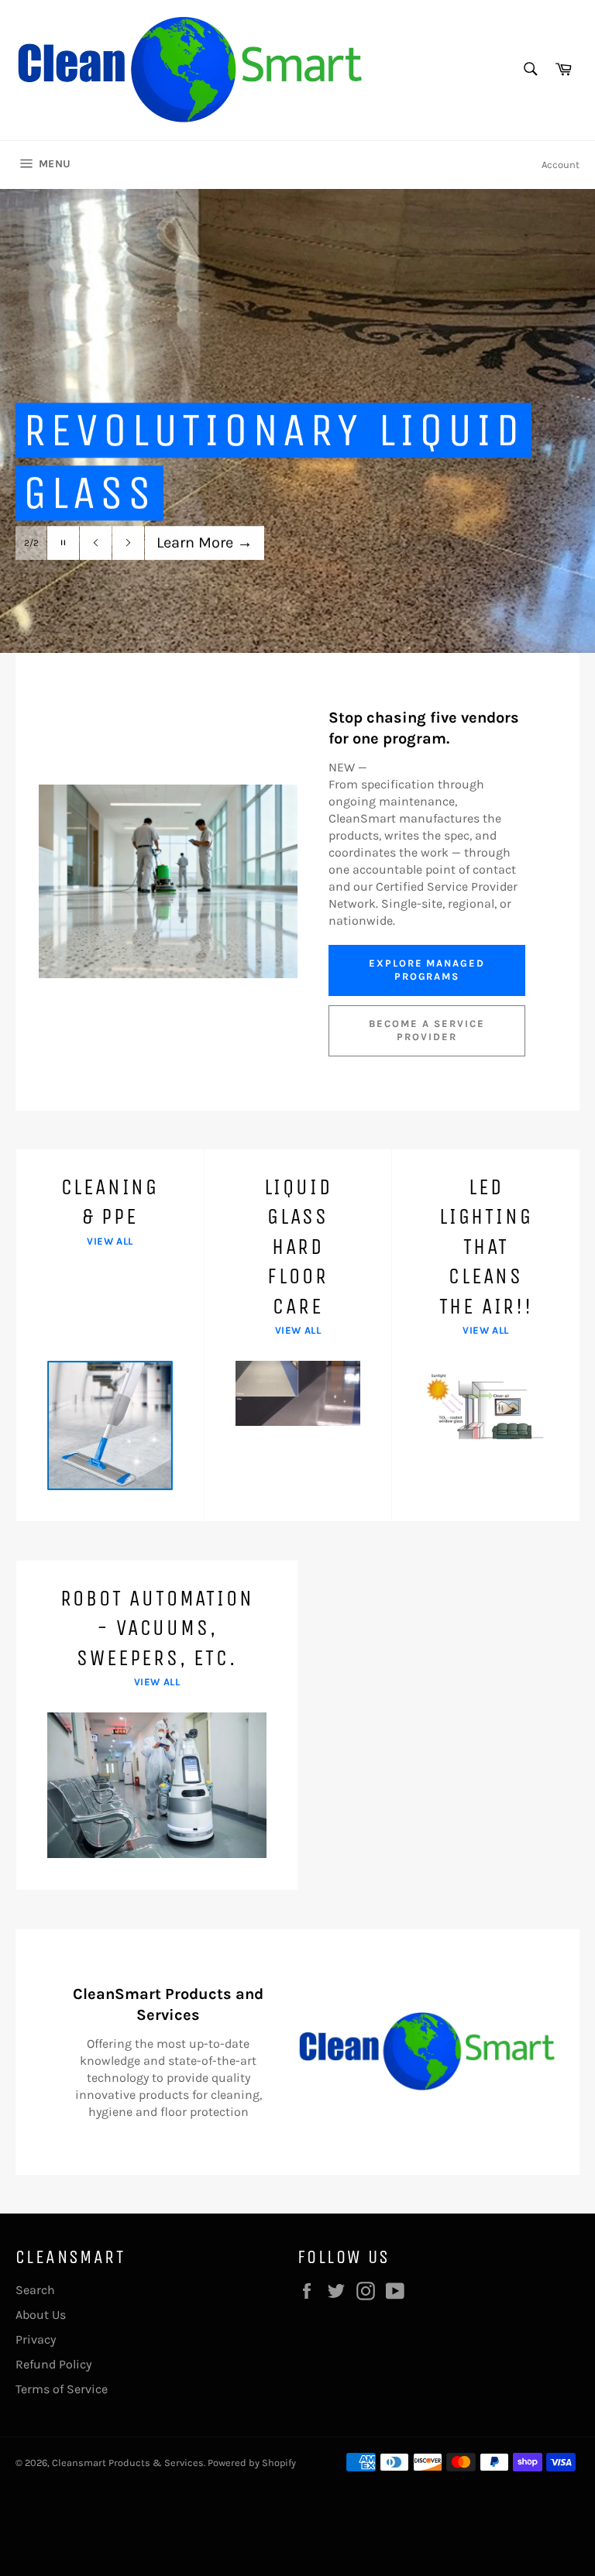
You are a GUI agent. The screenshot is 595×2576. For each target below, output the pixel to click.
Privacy (36, 2339)
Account (561, 165)
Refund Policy (53, 2364)
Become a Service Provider (426, 1030)
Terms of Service (62, 2389)
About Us (41, 2315)
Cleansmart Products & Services (128, 2463)
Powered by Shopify (252, 2463)
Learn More (205, 543)
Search (35, 2290)
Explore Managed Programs (427, 970)
